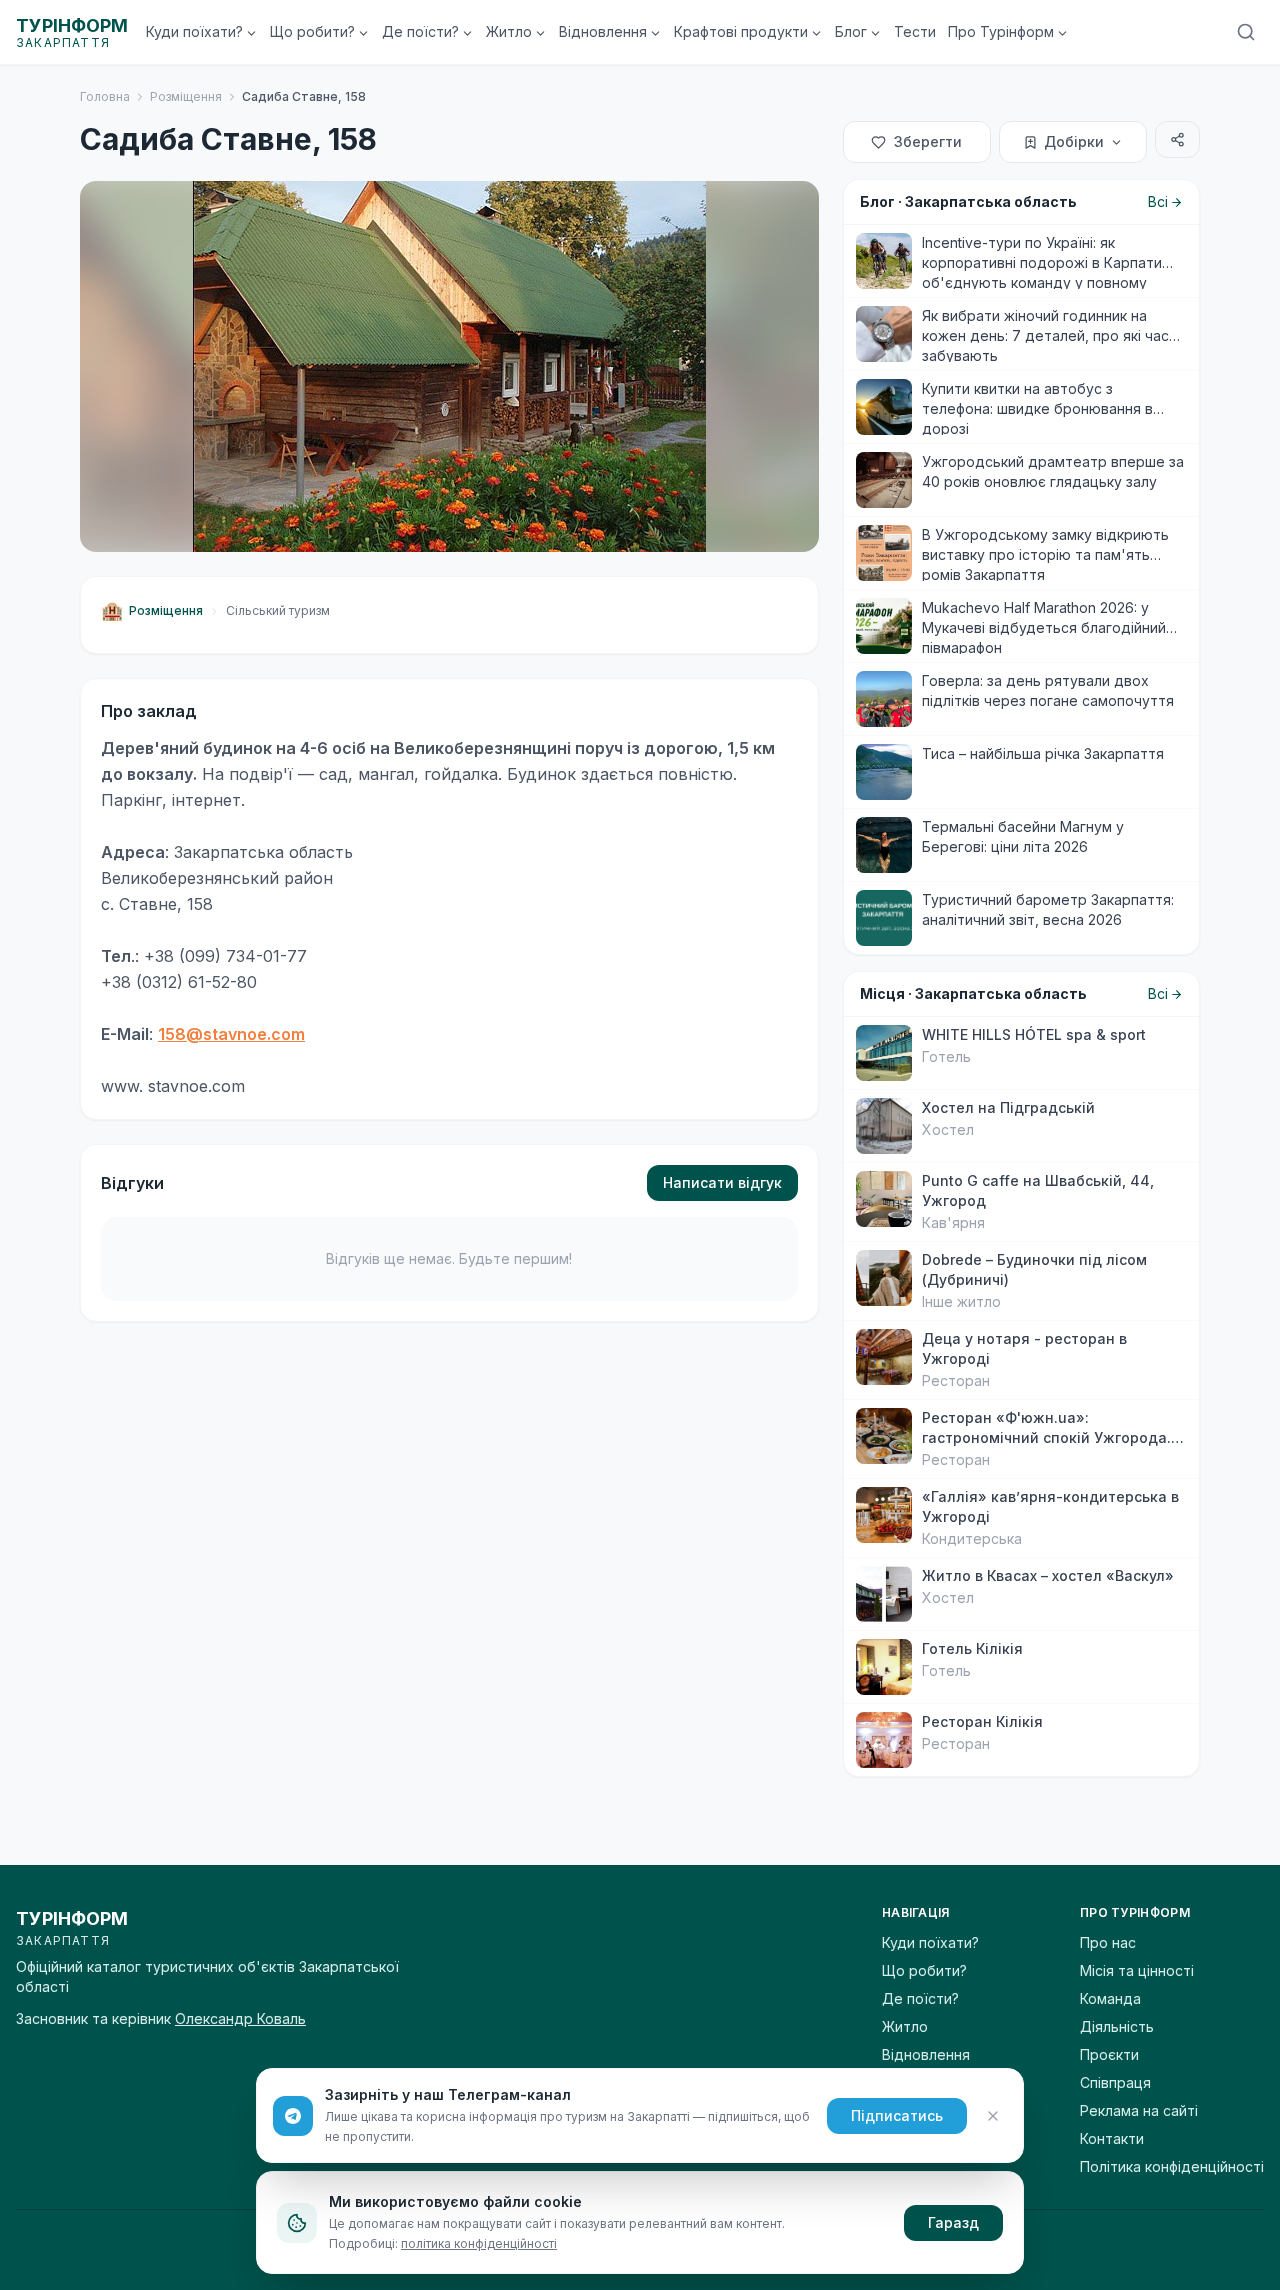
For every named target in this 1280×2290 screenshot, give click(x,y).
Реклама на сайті (1139, 2110)
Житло (509, 31)
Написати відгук (722, 1182)
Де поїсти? (420, 31)
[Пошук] (1246, 32)
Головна (105, 96)
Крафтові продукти (741, 31)
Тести (915, 31)
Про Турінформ (1001, 31)
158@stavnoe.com (231, 1034)
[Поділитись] (1177, 139)
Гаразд (953, 2222)
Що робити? (312, 31)
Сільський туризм (278, 610)
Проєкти (1109, 2054)
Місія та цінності (1137, 1970)
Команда (1110, 1998)
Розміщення (186, 96)
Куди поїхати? (194, 31)
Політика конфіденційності (1172, 2166)
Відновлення (603, 31)
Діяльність (1117, 2026)
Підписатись (897, 2115)
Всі (1158, 201)
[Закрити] (993, 2116)
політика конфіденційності (479, 2243)
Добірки (1074, 141)
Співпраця (1115, 2082)
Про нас (1108, 1942)
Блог (851, 31)
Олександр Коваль (240, 2018)
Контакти (1112, 2138)
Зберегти (928, 141)
